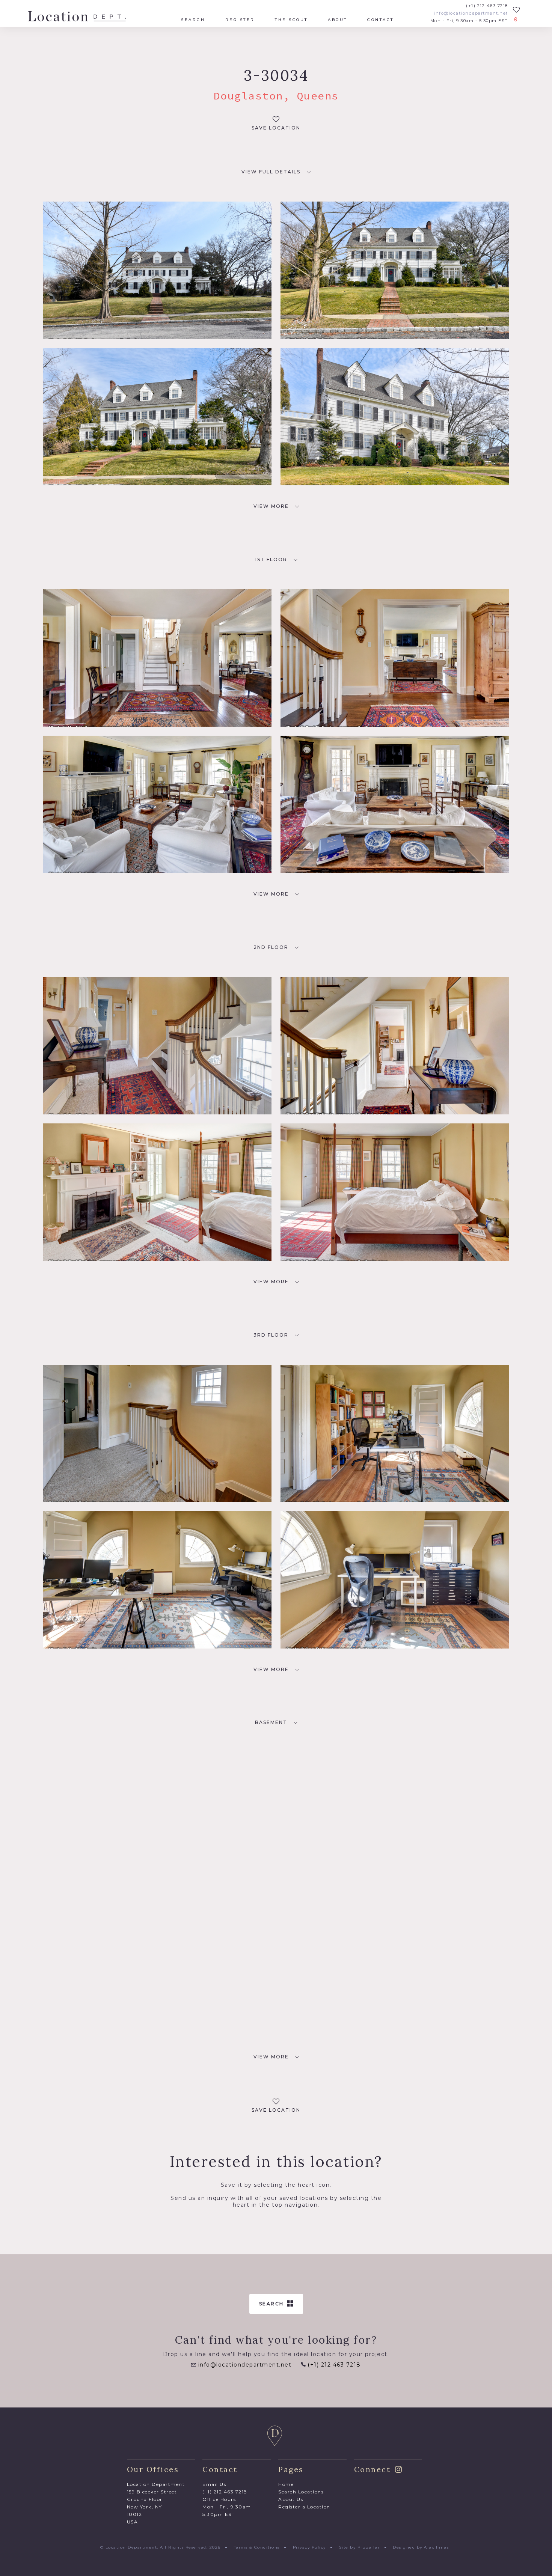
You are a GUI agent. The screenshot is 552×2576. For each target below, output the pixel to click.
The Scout (291, 20)
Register (240, 20)
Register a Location (304, 2507)
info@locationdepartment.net (471, 13)
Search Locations (301, 2492)
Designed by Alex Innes (421, 2547)
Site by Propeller (360, 2547)
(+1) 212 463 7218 (487, 6)
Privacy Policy (309, 2547)
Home (286, 2484)
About (338, 20)
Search (193, 20)
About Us (291, 2499)
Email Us (214, 2484)
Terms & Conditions (257, 2547)
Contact (381, 20)
